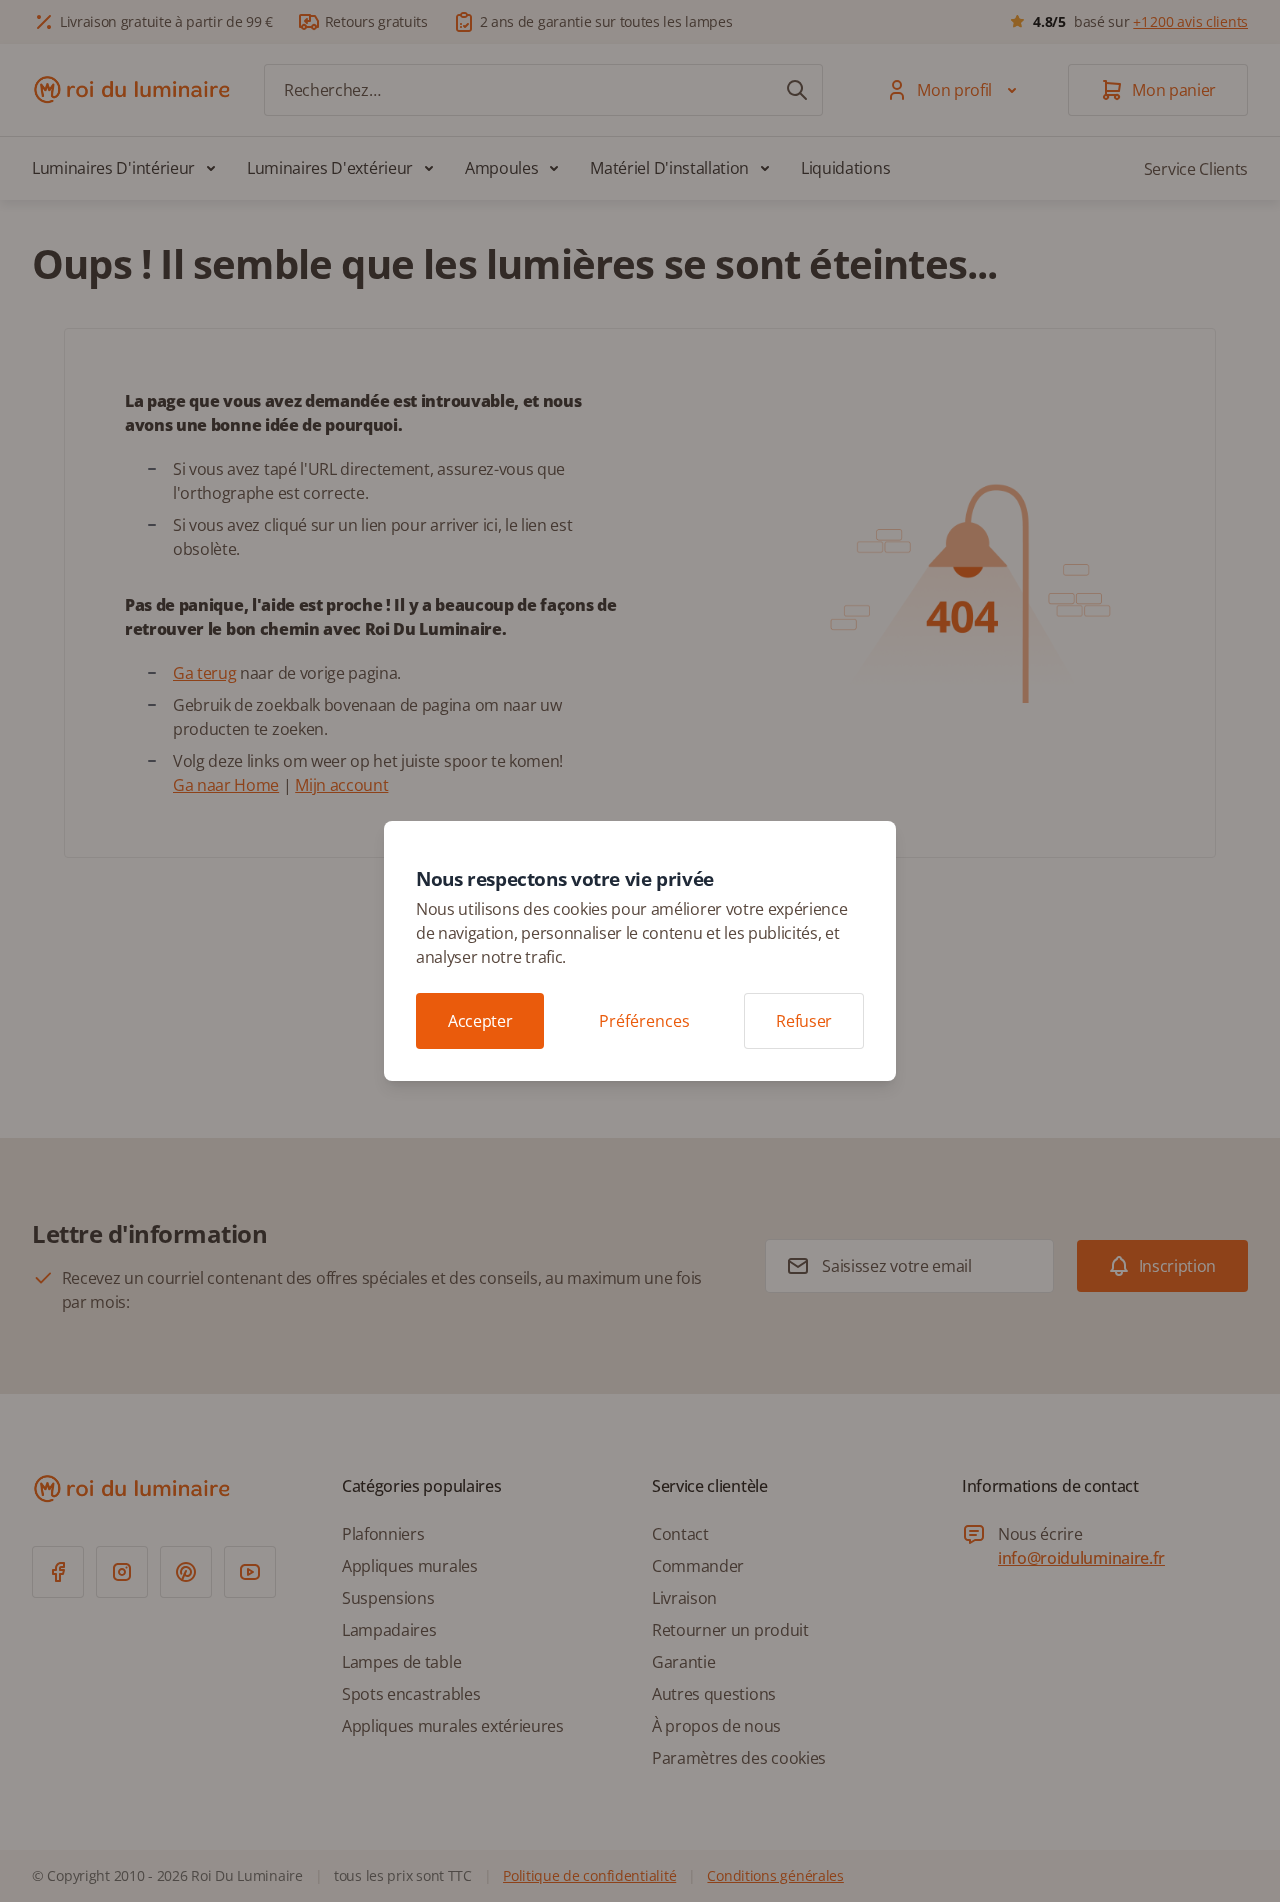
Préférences (644, 1021)
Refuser (804, 1021)
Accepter (480, 1021)
